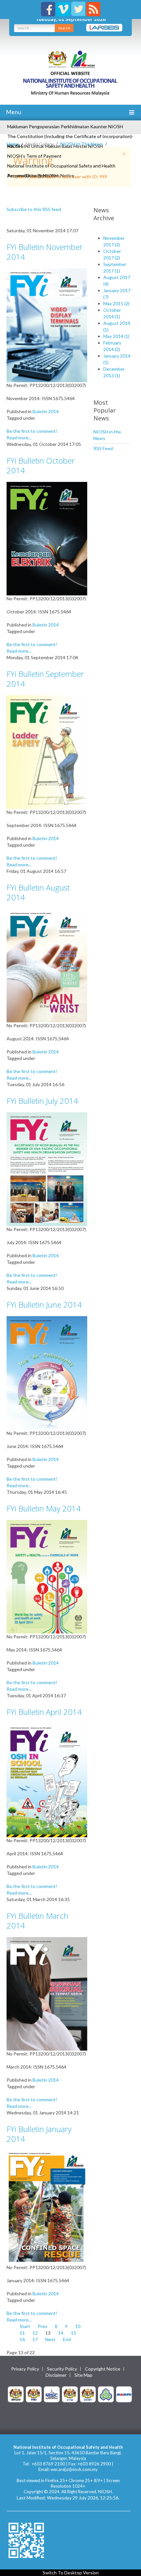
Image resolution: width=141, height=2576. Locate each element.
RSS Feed (103, 448)
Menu (13, 112)
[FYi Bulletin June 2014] (47, 1372)
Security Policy (62, 2369)
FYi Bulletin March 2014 (37, 1921)
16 (22, 2339)
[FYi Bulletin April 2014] (47, 1780)
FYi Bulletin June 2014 (44, 1305)
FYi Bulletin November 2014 (45, 252)
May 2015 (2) (116, 303)
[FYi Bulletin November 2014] (47, 324)
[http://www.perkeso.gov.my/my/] (106, 2394)
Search (64, 28)
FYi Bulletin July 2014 (42, 1101)
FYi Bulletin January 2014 (39, 2134)
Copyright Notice (103, 2369)
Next (50, 2339)
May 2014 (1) (116, 336)
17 (35, 2339)
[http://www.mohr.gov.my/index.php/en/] (70, 2394)
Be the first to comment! (32, 431)
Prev (42, 2326)
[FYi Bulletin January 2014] (47, 2207)
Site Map (83, 2375)
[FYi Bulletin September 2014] (47, 752)
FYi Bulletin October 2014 (41, 465)
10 (78, 2326)
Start (25, 2326)
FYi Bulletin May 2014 (44, 1508)
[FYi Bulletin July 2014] (47, 1169)
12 (35, 2333)
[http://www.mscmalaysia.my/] (52, 2394)
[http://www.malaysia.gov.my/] (16, 2394)
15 (73, 2333)
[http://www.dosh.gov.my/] (88, 2394)
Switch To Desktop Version (71, 2573)
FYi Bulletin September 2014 (45, 679)
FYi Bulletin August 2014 (38, 892)
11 (22, 2333)
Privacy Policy (25, 2369)
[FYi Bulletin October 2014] (47, 538)
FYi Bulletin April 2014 (44, 1712)
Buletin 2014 (46, 411)
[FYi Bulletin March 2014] (47, 1993)
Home (13, 144)
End (67, 2339)
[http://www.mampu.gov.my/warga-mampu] (124, 2394)
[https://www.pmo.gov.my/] (34, 2394)
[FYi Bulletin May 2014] (47, 1576)
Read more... (19, 438)
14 (61, 2333)
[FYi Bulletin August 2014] (47, 965)
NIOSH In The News (81, 144)
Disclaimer (56, 2375)
